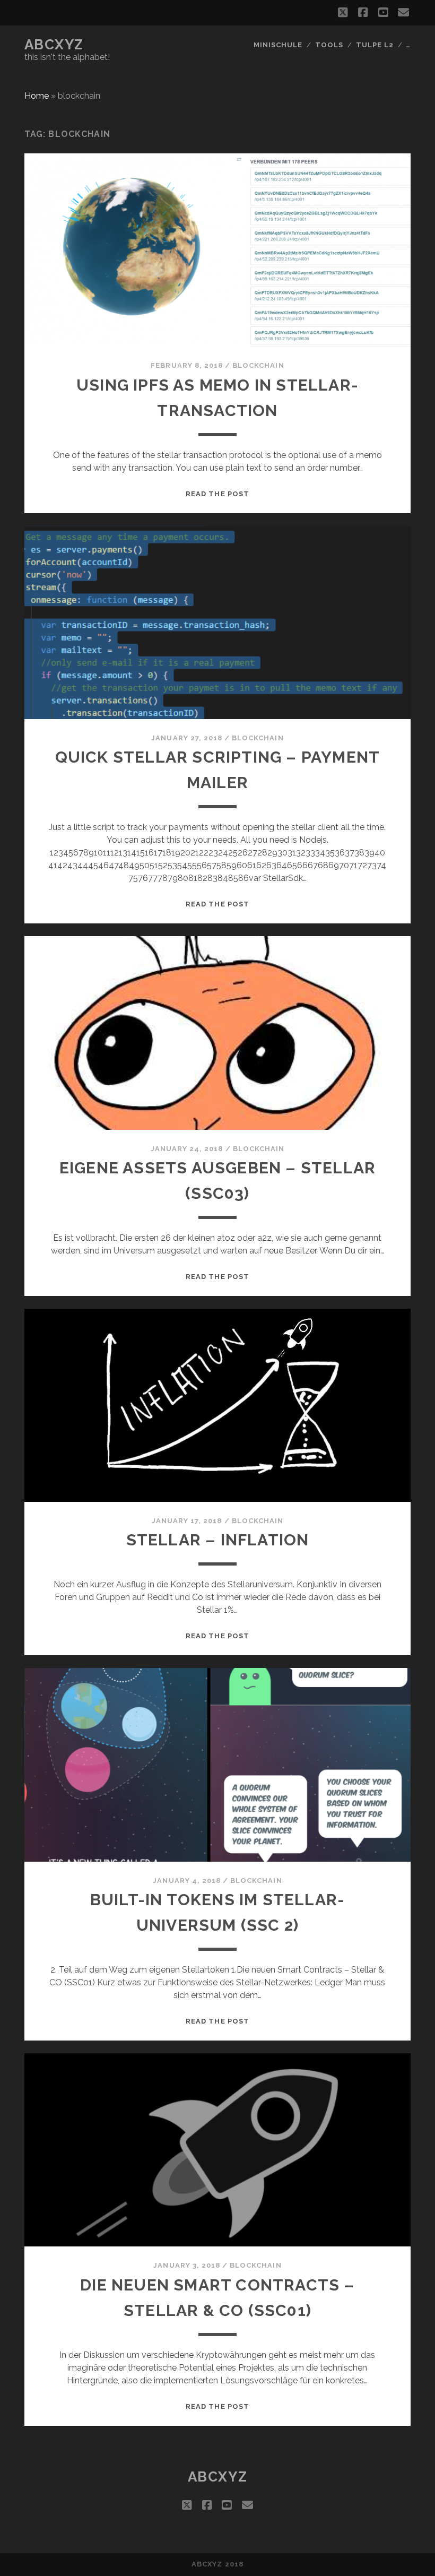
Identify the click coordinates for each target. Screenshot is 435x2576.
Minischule (278, 45)
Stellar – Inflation (218, 1540)
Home (37, 96)
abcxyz (54, 45)
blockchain (258, 365)
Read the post (217, 494)
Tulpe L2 (375, 45)
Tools (329, 45)
